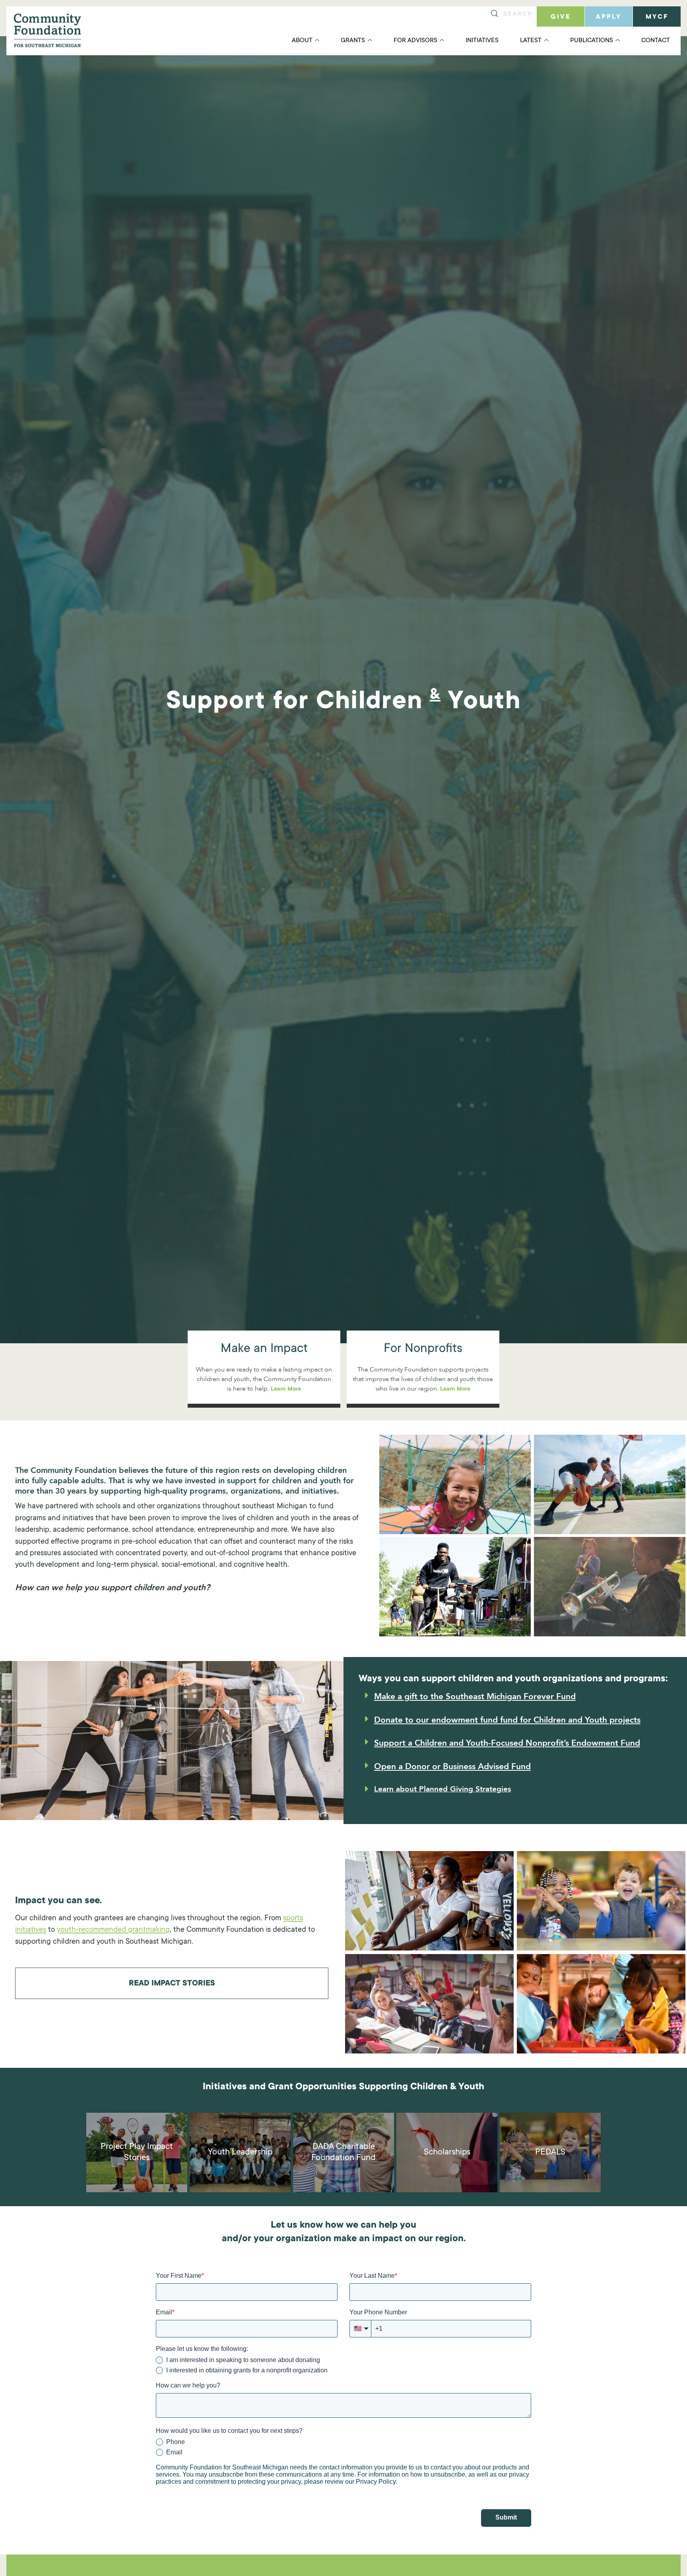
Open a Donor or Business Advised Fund (452, 1767)
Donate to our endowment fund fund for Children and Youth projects (507, 1720)
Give (561, 17)
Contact (656, 41)
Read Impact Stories (172, 1984)
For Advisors (415, 41)
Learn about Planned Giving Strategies (442, 1789)
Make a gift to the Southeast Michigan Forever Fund (475, 1697)
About (302, 41)
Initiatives (482, 41)
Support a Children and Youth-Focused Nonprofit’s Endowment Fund (507, 1743)
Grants (353, 41)
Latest (531, 41)
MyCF (657, 17)
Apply (609, 17)
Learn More (286, 1389)
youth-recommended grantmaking (113, 1930)
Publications (592, 41)
